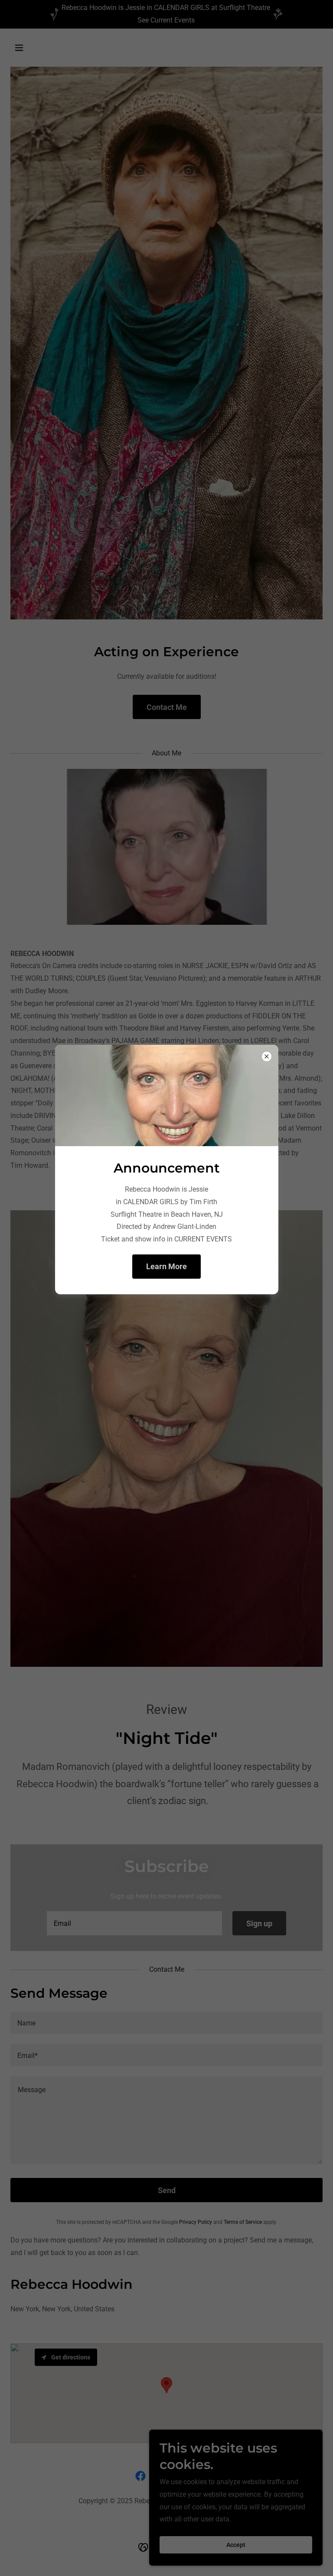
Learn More (166, 1266)
